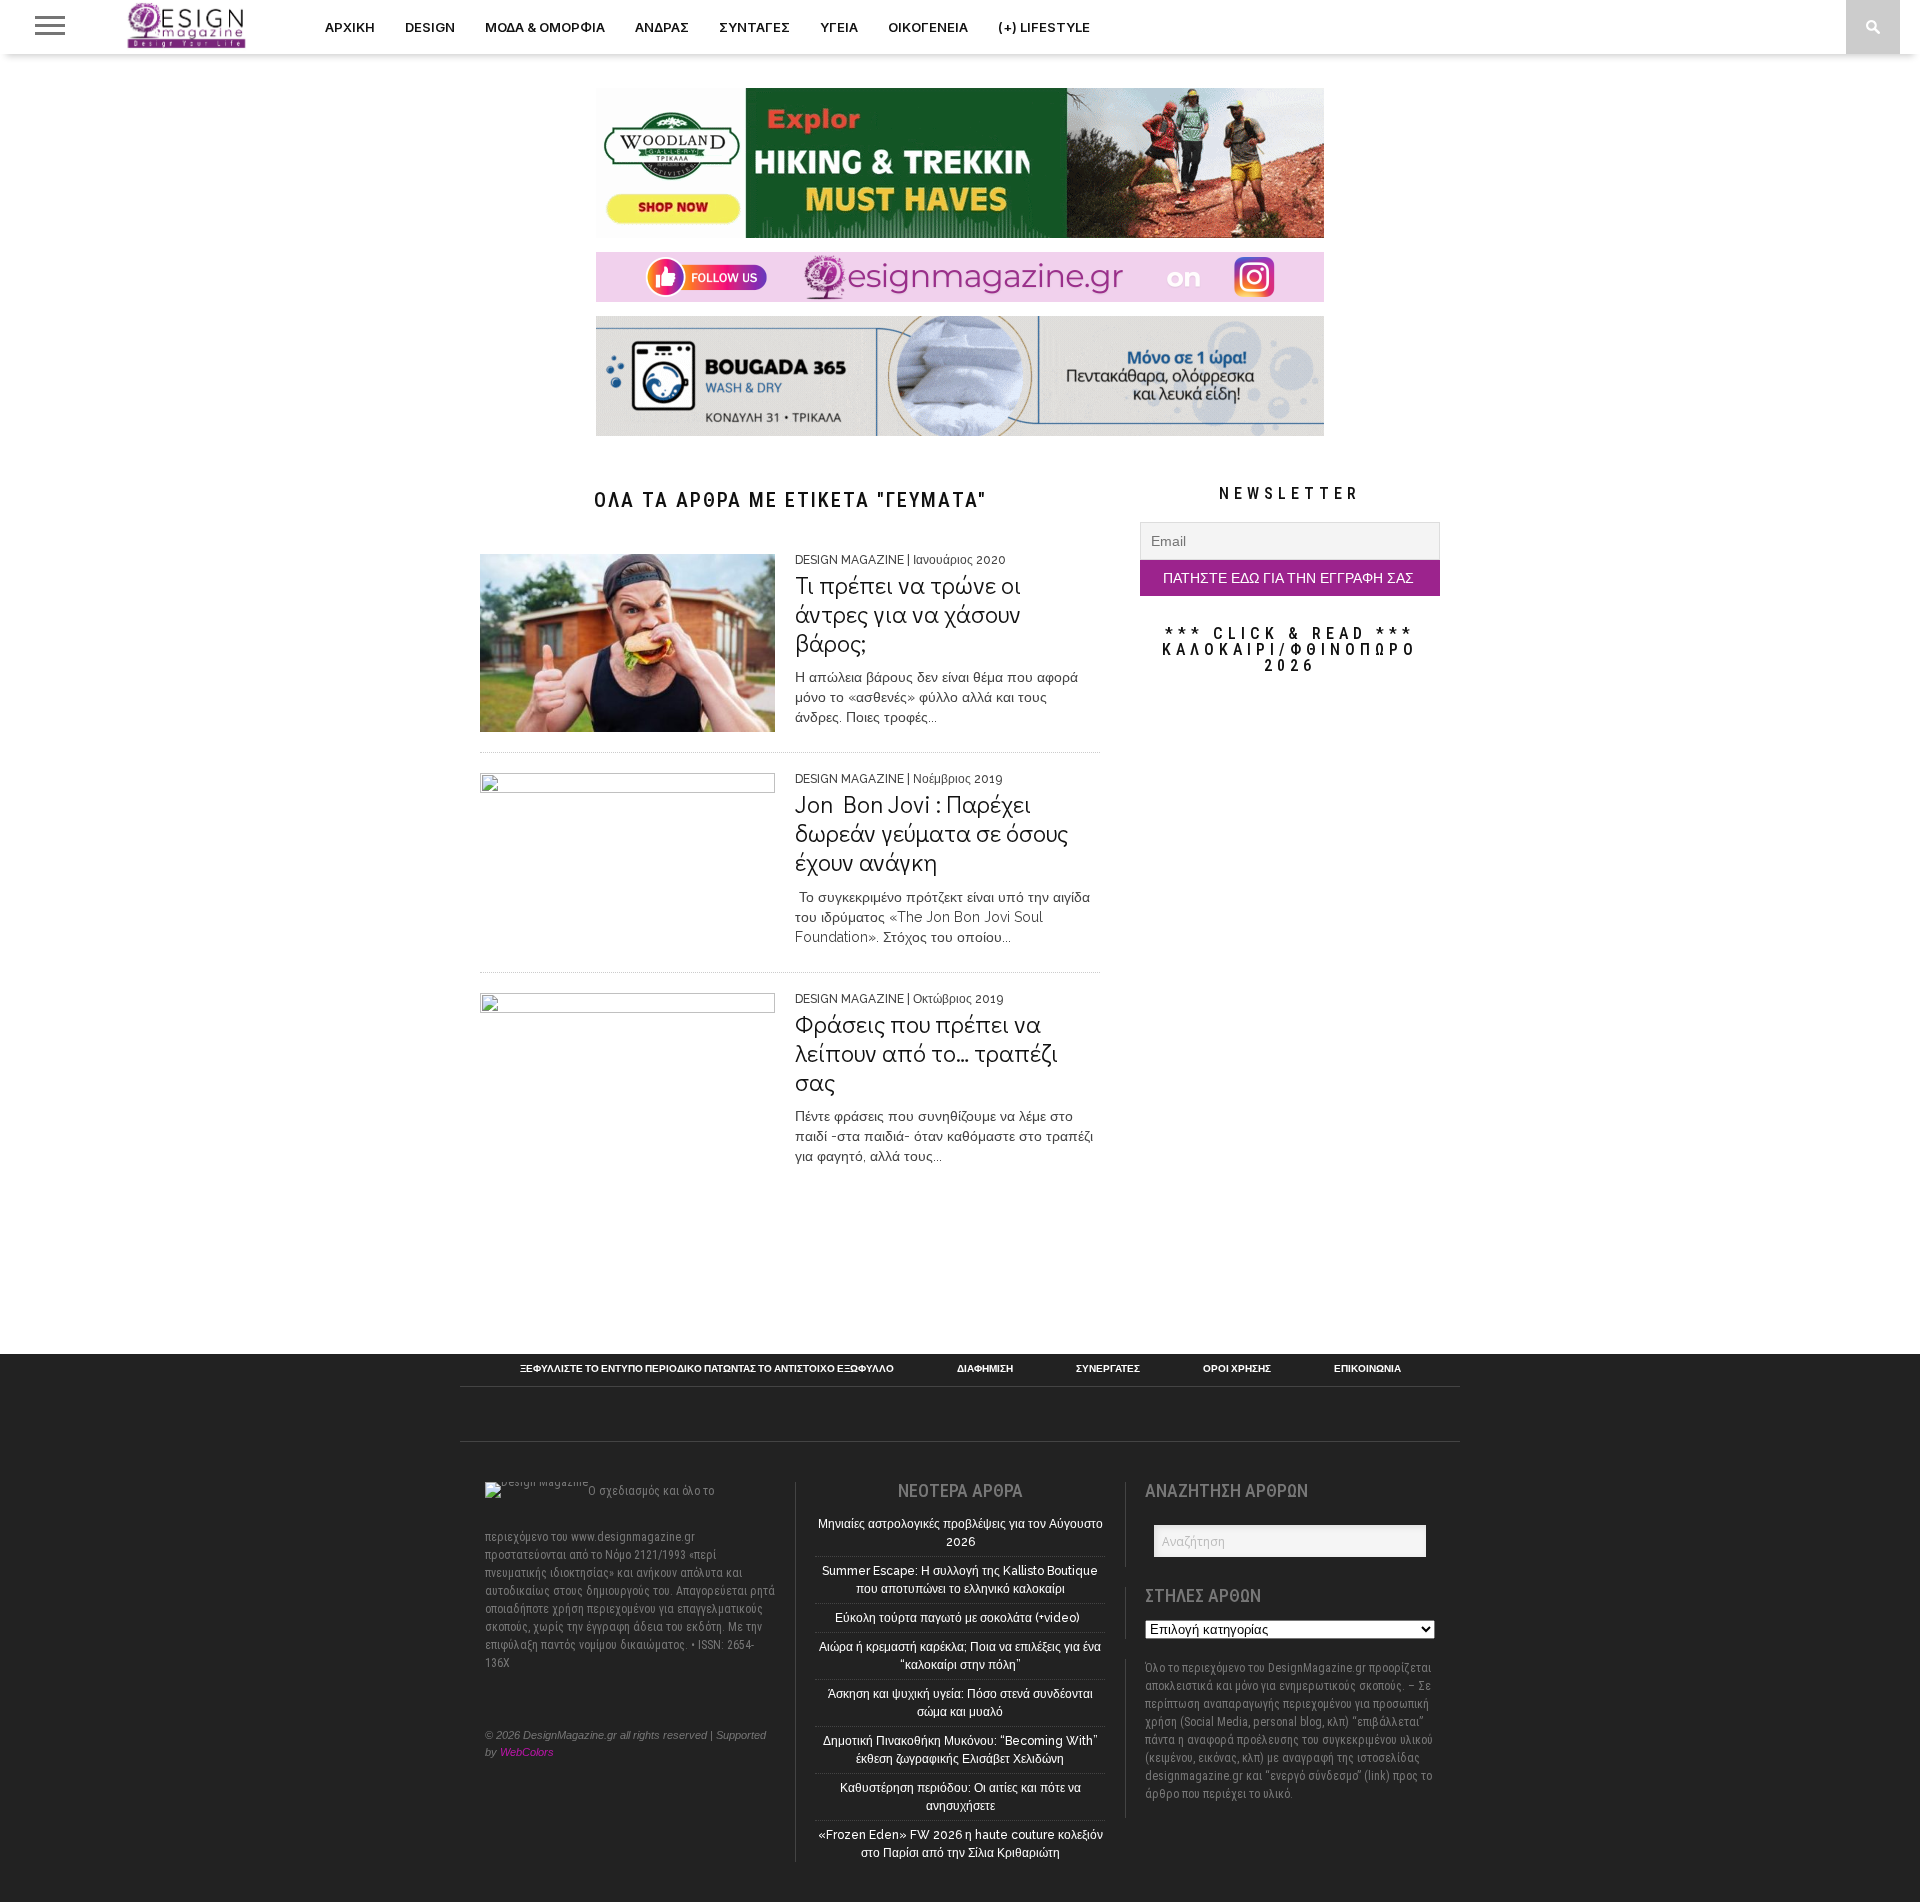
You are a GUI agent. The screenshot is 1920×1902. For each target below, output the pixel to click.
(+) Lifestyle (1044, 27)
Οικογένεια (928, 27)
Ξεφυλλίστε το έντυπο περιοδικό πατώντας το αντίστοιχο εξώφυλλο (707, 1369)
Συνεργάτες (1108, 1369)
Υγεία (839, 27)
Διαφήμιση (985, 1369)
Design (430, 27)
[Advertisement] (1290, 1014)
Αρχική (350, 27)
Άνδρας (662, 27)
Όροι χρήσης (1237, 1369)
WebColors (527, 1752)
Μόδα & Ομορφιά (545, 27)
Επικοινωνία (1367, 1369)
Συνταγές (754, 27)
